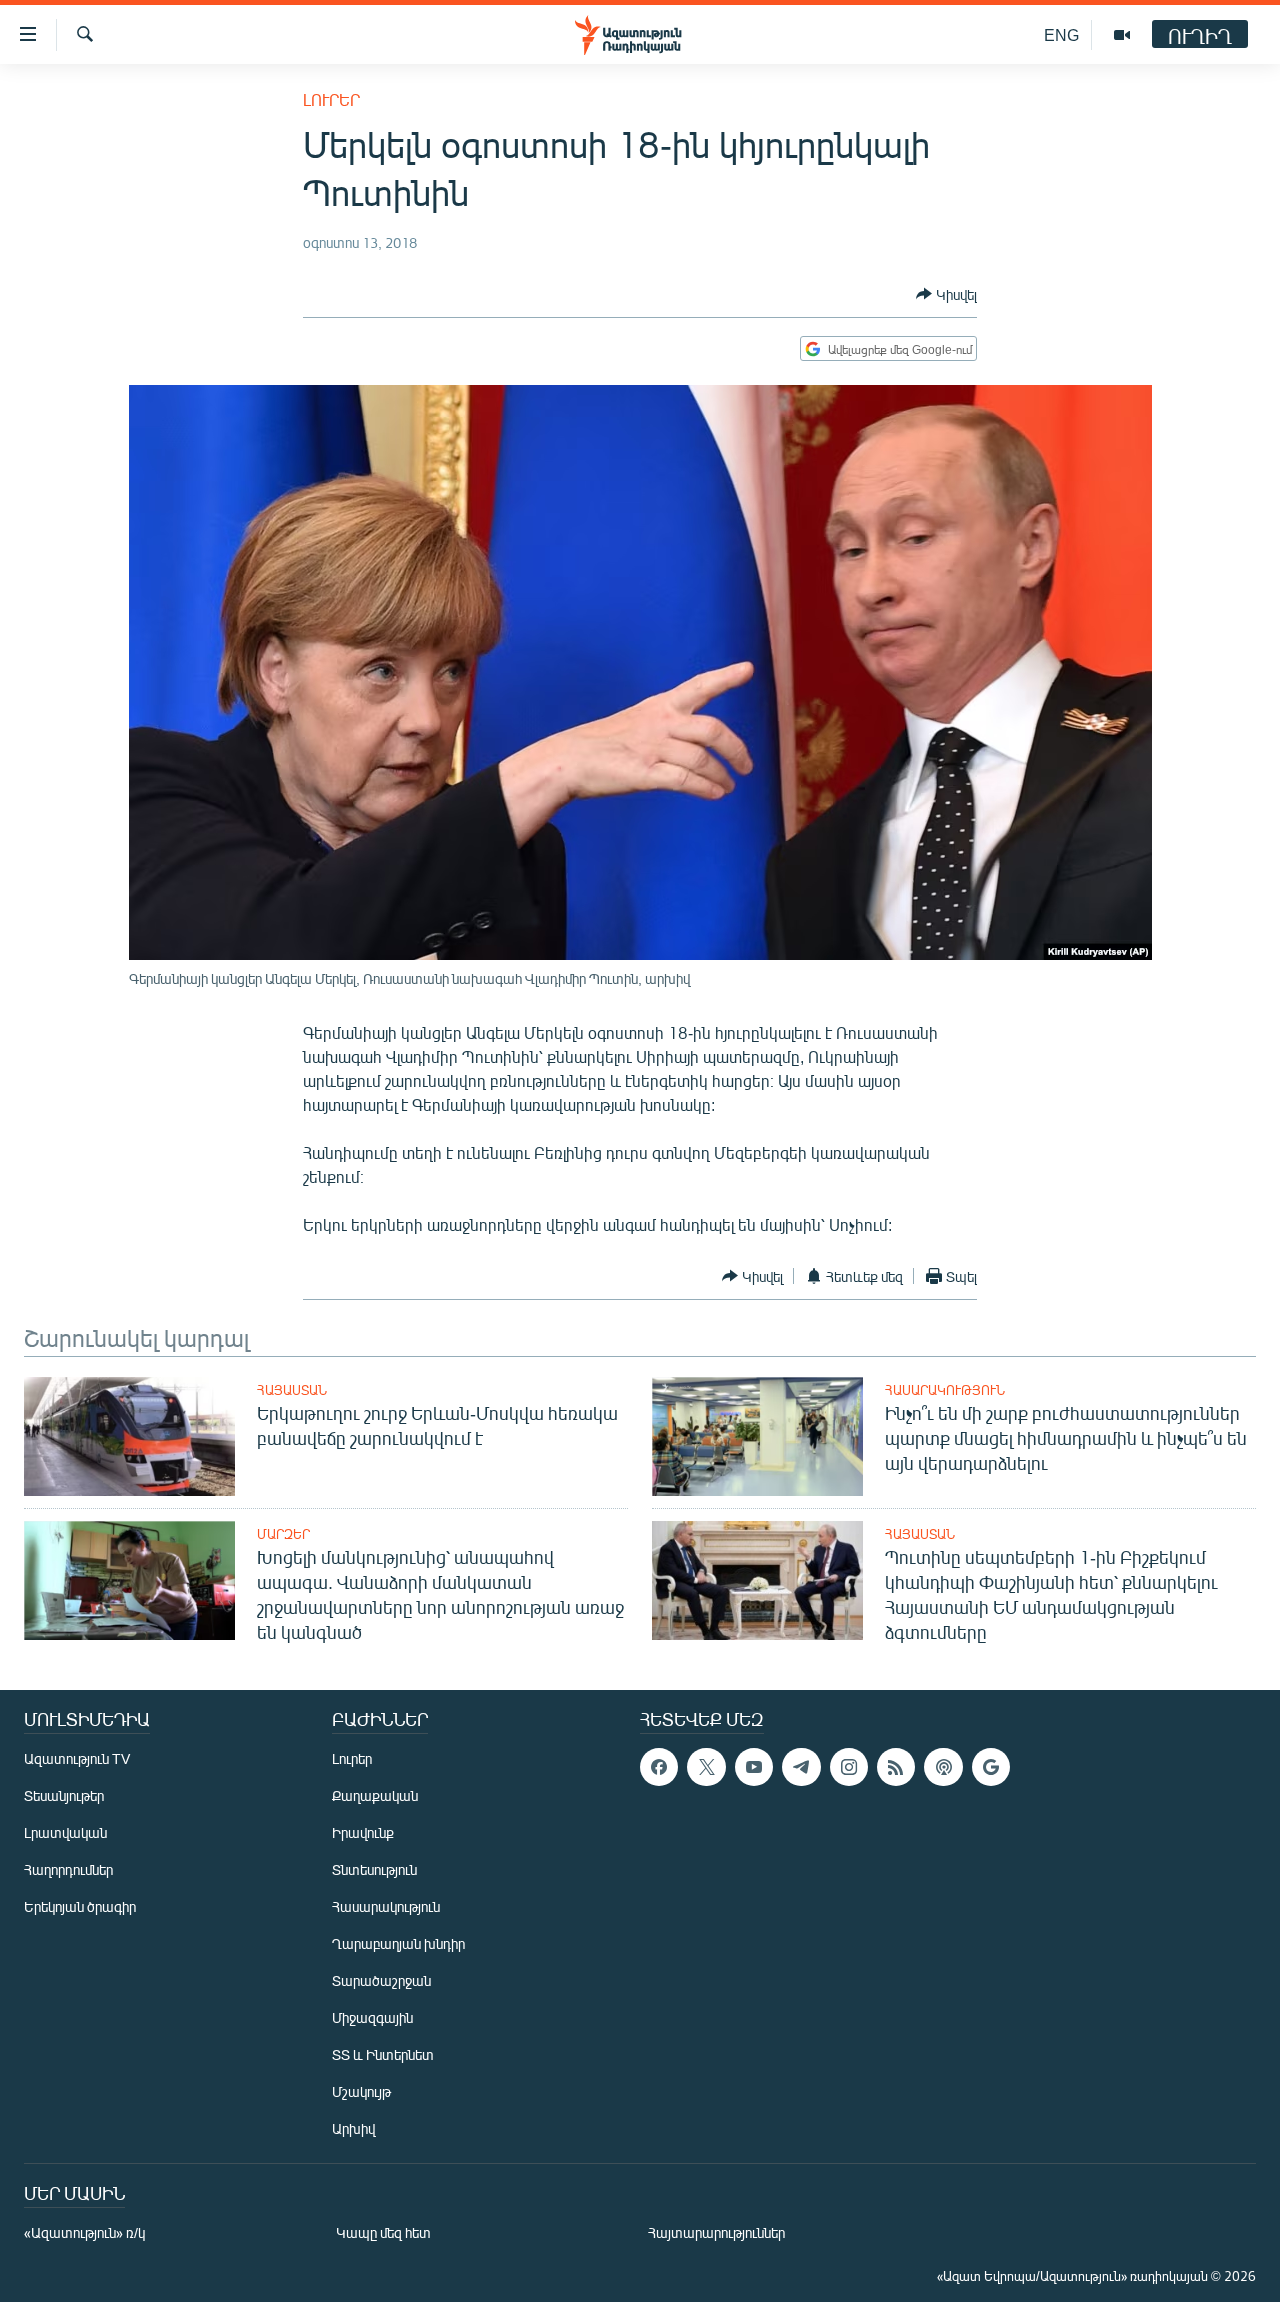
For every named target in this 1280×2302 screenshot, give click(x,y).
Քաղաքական (375, 1795)
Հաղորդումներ (68, 1869)
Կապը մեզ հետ (383, 2232)
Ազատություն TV (77, 1758)
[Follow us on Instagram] (849, 1767)
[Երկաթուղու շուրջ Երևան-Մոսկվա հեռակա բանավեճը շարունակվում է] (129, 1436)
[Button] (946, 294)
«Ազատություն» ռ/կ (84, 2232)
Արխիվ (353, 2128)
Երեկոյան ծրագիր (80, 1906)
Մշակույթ (361, 2091)
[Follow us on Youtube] (754, 1767)
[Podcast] (943, 1767)
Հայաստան (292, 1390)
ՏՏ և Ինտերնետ (383, 2054)
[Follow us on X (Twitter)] (706, 1767)
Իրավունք (363, 1832)
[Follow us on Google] (991, 1767)
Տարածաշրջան (381, 1980)
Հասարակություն (945, 1390)
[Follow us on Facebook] (659, 1767)
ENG (1061, 34)
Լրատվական (65, 1832)
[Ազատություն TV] (1122, 35)
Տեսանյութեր (64, 1795)
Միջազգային (372, 2017)
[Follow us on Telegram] (801, 1767)
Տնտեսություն (374, 1869)
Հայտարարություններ (716, 2232)
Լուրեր (331, 99)
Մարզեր (283, 1534)
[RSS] (896, 1767)
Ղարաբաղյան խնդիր (398, 1943)
